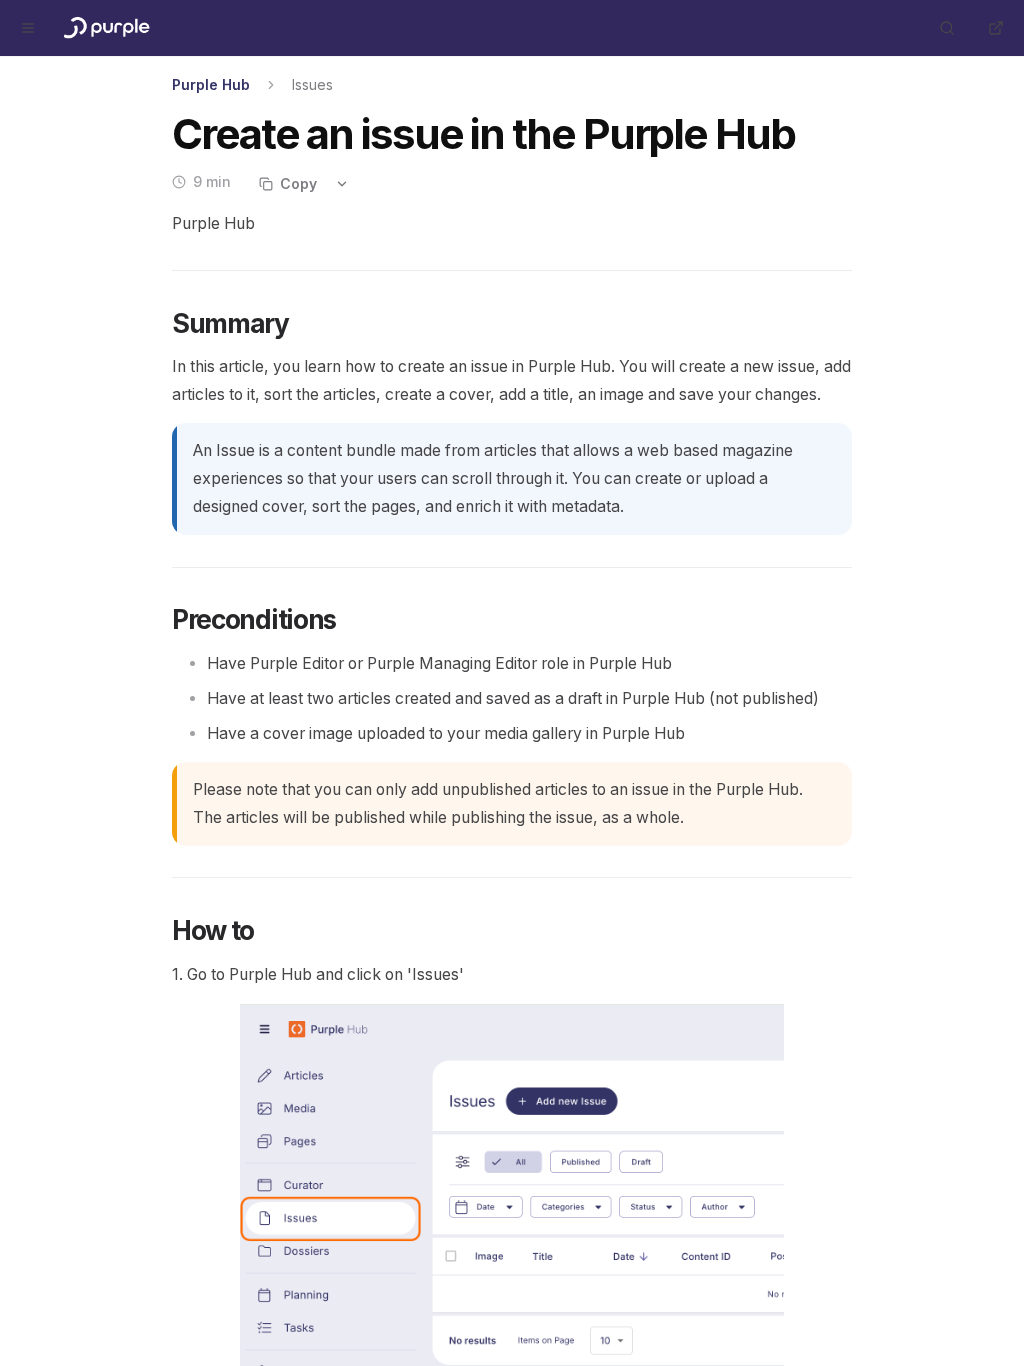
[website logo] (105, 28)
